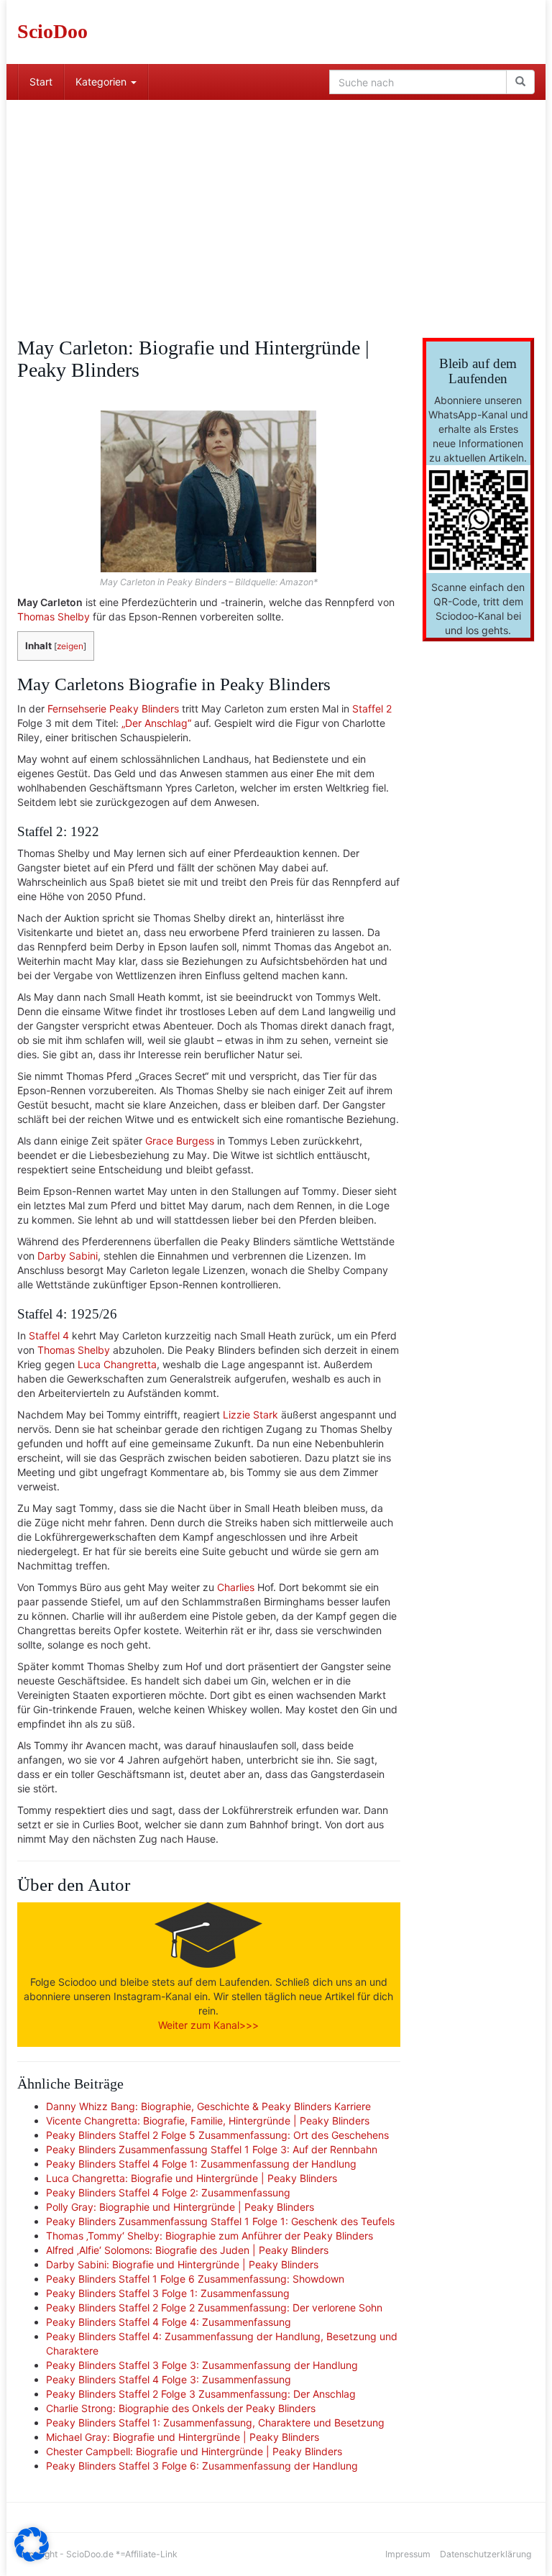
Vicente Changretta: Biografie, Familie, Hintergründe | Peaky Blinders (208, 2121)
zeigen (70, 646)
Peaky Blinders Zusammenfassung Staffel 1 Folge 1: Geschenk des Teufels (220, 2221)
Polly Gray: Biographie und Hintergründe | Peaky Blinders (180, 2207)
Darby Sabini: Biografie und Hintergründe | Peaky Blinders (182, 2264)
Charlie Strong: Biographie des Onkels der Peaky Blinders (181, 2408)
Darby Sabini (68, 1256)
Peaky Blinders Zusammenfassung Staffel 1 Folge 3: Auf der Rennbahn (212, 2149)
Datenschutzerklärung (486, 2554)
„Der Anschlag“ (156, 723)
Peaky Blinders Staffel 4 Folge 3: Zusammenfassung (169, 2379)
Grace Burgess (180, 1141)
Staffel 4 (49, 1335)
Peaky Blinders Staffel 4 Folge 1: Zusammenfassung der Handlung (201, 2164)
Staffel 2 (372, 709)
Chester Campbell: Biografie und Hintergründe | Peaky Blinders (194, 2451)
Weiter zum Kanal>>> (208, 2025)
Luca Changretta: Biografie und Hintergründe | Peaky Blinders (192, 2178)
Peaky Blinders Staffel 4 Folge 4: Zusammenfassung (169, 2322)
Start (41, 82)
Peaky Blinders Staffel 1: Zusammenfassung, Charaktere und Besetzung (215, 2423)
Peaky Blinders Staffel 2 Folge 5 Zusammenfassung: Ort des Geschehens (217, 2135)
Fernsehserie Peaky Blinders (113, 709)
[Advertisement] (276, 208)
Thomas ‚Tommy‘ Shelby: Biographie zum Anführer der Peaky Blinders (210, 2236)
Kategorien (102, 82)
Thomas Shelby (54, 617)
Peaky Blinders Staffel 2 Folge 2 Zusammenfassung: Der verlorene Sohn (214, 2307)
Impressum (408, 2554)
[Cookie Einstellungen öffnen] (32, 2558)
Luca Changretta (117, 1364)
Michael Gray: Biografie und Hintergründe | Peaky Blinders (183, 2437)
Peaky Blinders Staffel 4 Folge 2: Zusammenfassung (168, 2192)
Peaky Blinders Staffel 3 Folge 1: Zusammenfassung (168, 2293)
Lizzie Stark (250, 1415)
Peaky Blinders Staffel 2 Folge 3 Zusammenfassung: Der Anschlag (201, 2394)
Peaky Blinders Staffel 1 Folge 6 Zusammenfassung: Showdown (195, 2279)
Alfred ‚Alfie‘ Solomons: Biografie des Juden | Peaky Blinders (187, 2250)
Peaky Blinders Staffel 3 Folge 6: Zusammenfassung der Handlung (202, 2466)
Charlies (236, 1587)
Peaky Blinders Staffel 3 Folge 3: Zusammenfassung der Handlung (202, 2365)
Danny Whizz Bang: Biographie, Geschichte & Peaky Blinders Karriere (208, 2106)
